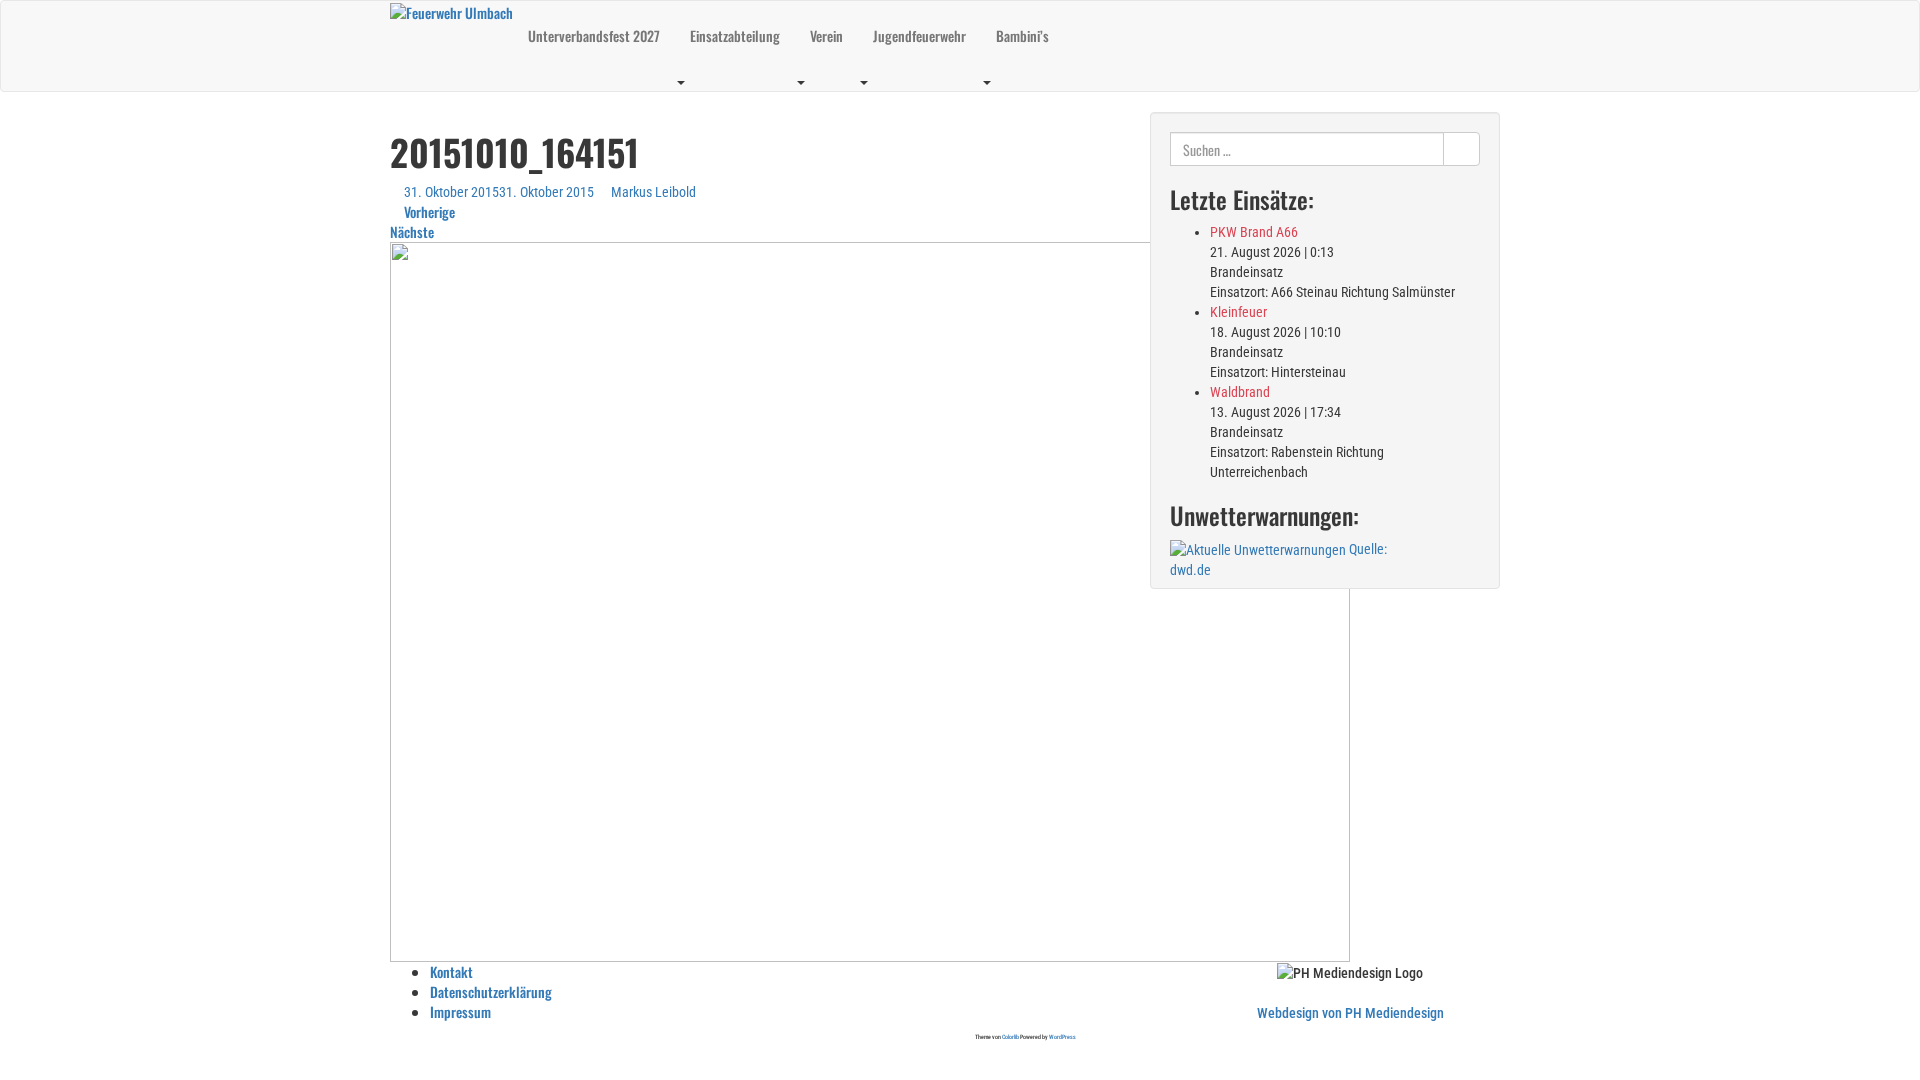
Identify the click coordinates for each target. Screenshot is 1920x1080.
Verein (826, 35)
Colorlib (1010, 1036)
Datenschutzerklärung (491, 991)
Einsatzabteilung (735, 35)
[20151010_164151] (870, 600)
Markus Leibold (653, 192)
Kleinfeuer (1238, 312)
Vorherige (428, 211)
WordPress (1062, 1036)
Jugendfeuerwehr (919, 35)
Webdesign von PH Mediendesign (1350, 1013)
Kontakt (451, 971)
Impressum (460, 1011)
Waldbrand (1240, 392)
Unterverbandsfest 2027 (594, 35)
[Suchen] (1461, 149)
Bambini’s (1022, 35)
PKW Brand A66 (1254, 232)
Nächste (413, 231)
